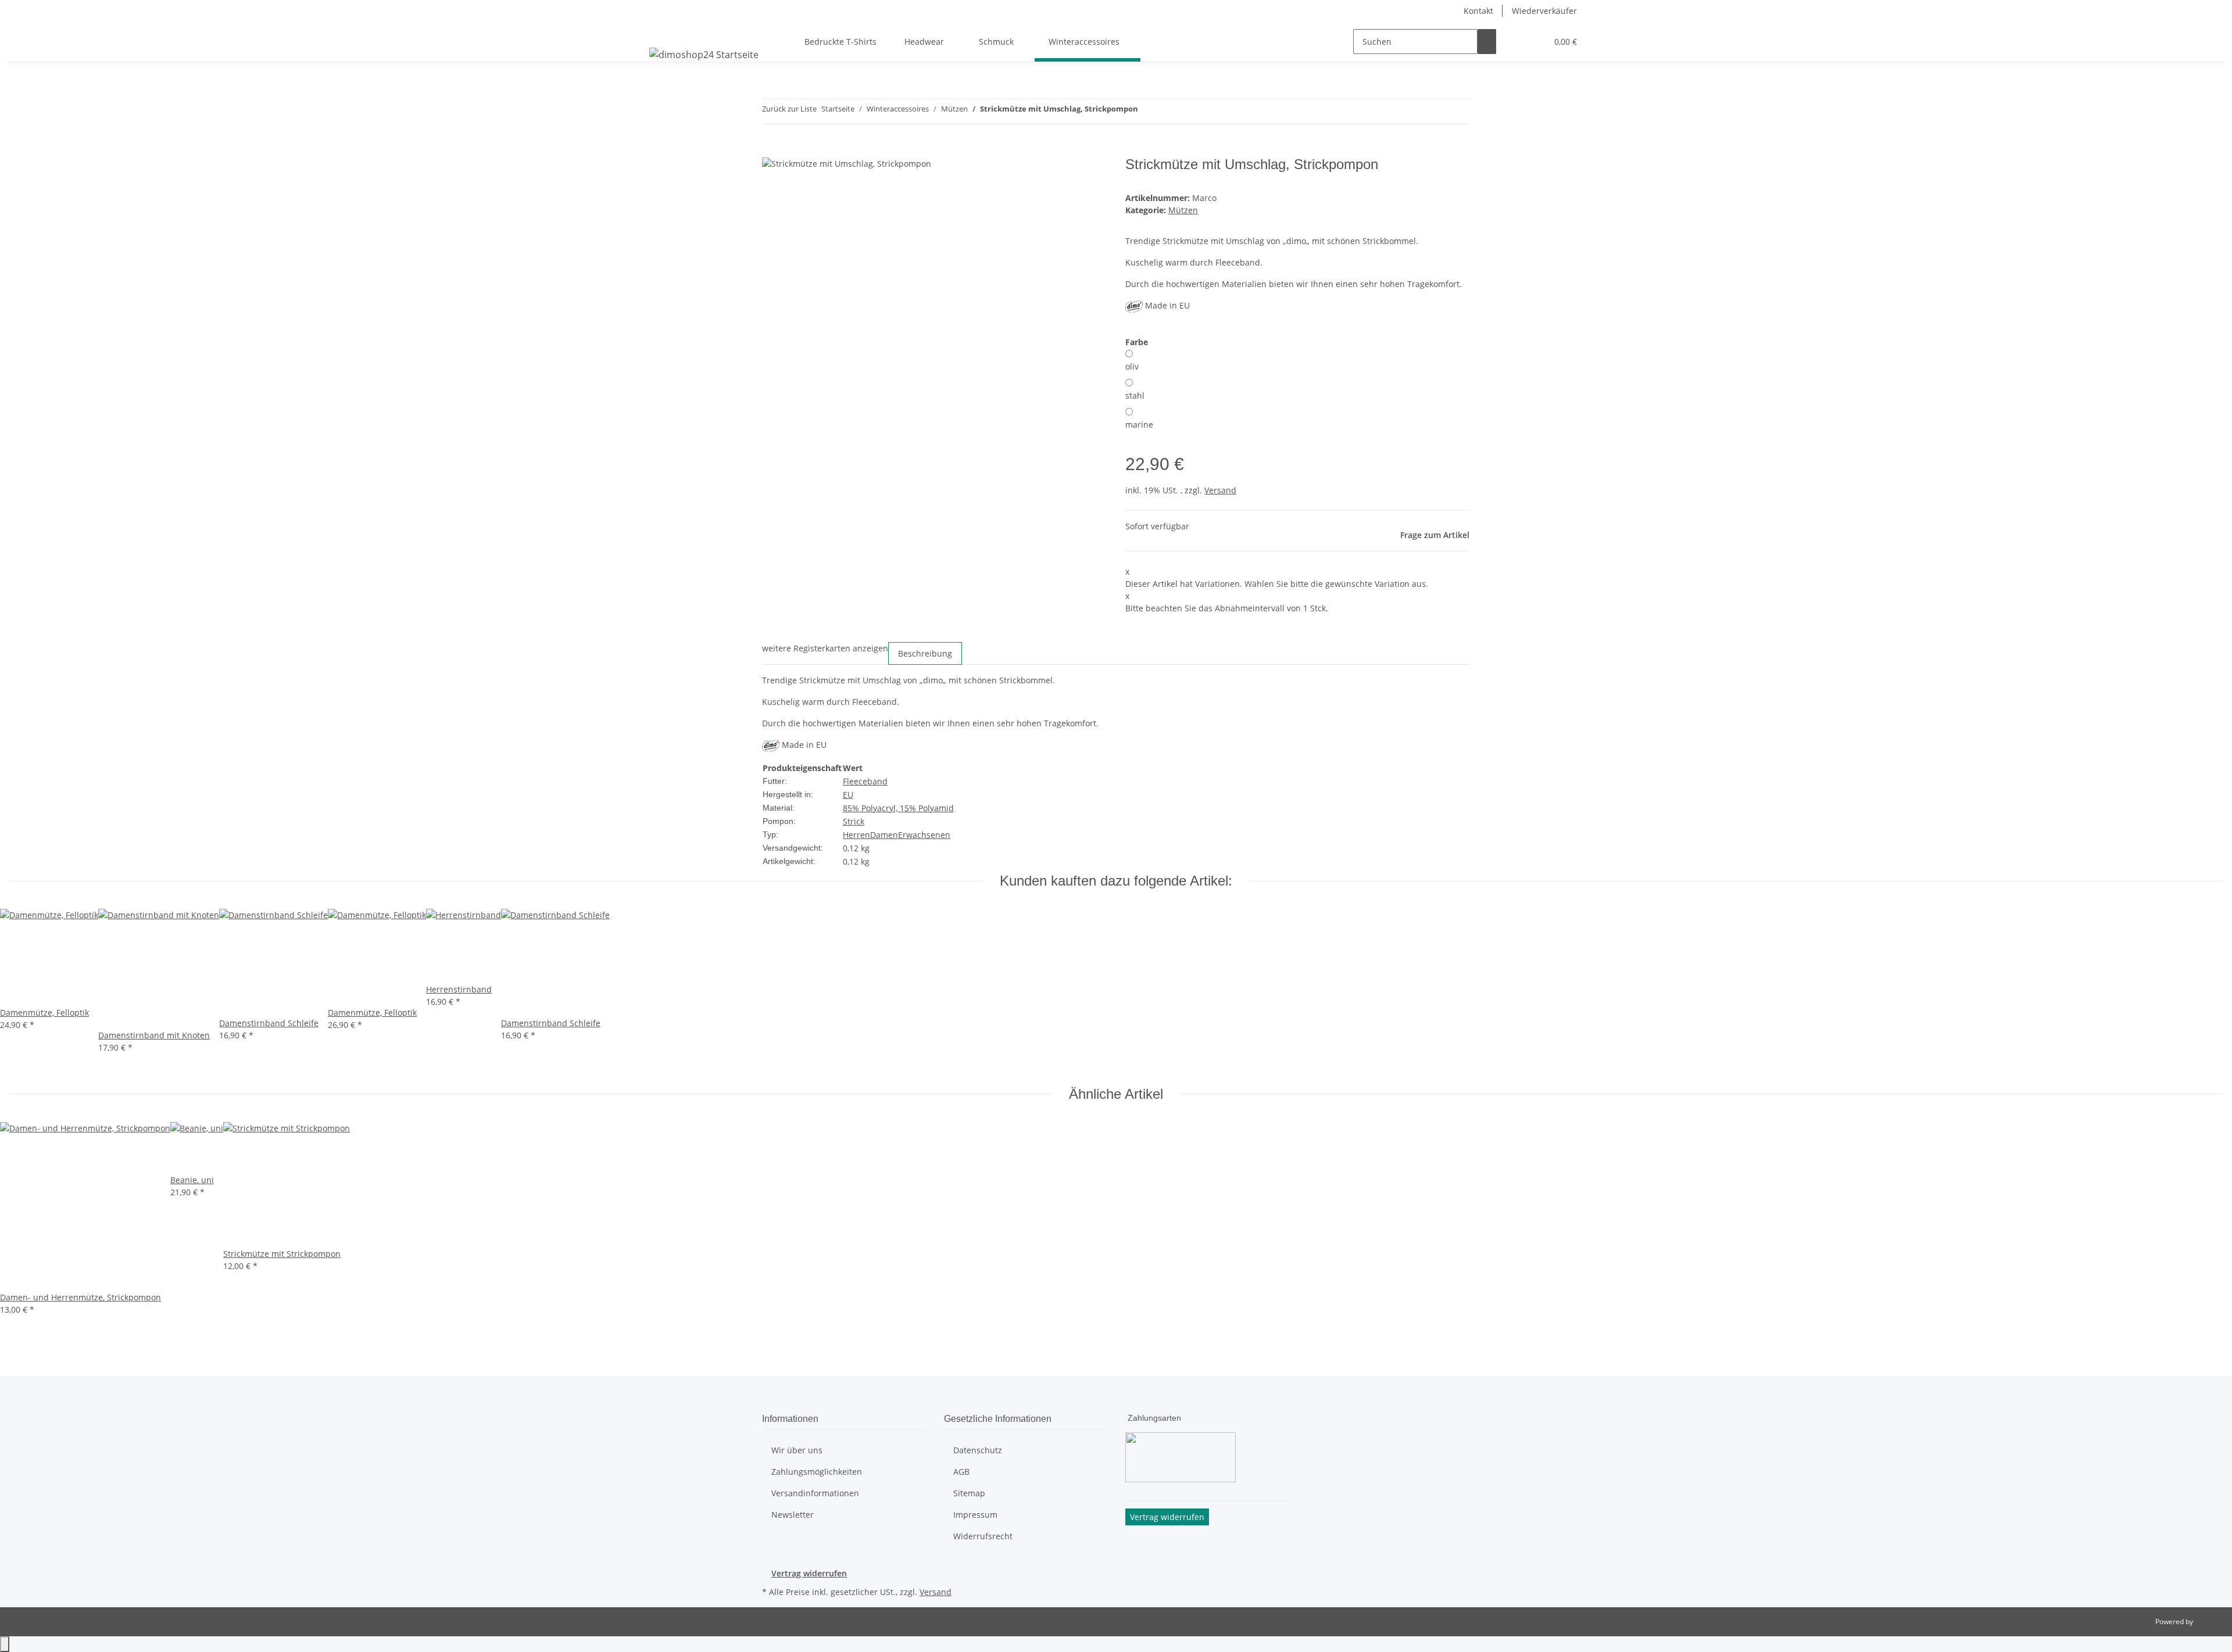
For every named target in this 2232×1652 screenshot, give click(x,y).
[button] (1515, 42)
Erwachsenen (924, 835)
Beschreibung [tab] (925, 653)
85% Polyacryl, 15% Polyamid (898, 808)
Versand (1220, 490)
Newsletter (793, 1515)
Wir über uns (797, 1450)
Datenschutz (978, 1450)
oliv (1132, 366)
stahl (1135, 395)
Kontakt (1478, 11)
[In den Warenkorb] (771, 150)
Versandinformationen (815, 1493)
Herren (856, 835)
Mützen (1183, 210)
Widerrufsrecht (983, 1536)
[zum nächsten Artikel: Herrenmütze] (1168, 111)
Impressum (975, 1515)
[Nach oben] (5, 1644)
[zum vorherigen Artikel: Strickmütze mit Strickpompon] (1147, 111)
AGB (961, 1472)
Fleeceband (865, 781)
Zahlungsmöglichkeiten (817, 1472)
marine (1139, 424)
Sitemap (969, 1493)
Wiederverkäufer (1544, 11)
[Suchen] (1487, 42)
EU (848, 795)
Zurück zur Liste (789, 109)
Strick (854, 821)
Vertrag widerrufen (809, 1573)
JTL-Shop (2209, 1621)
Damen (884, 835)
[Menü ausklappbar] (660, 31)
